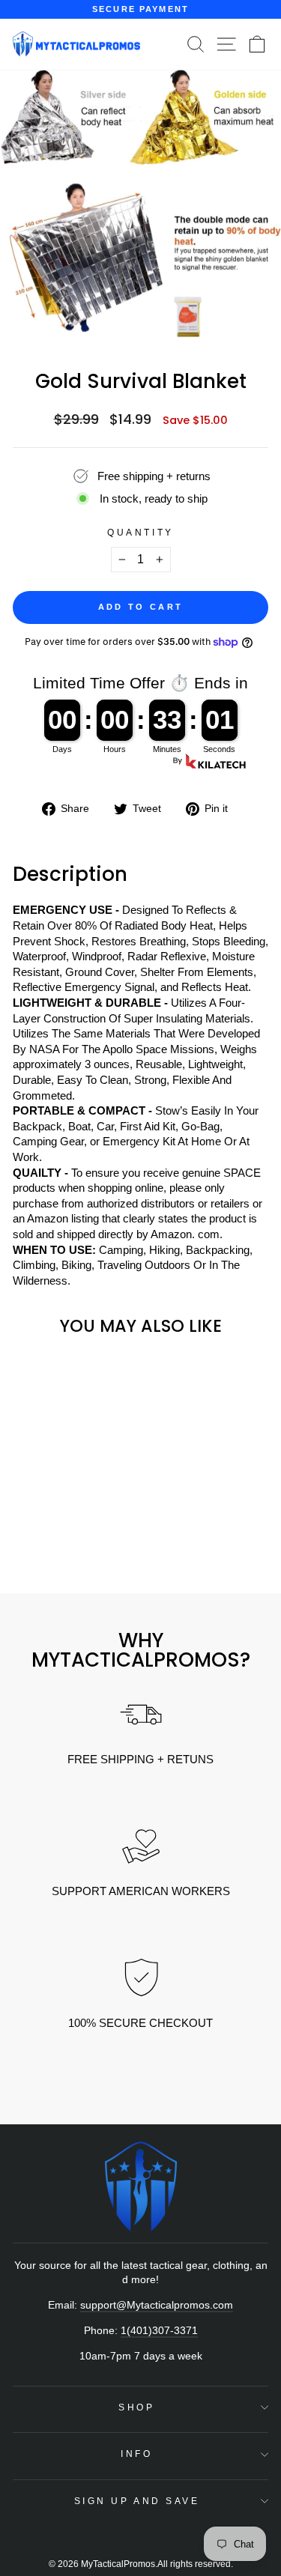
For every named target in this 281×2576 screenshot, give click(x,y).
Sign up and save (137, 2501)
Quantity (140, 532)
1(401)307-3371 (159, 2331)
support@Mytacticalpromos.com (157, 2305)
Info (136, 2454)
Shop (136, 2407)
